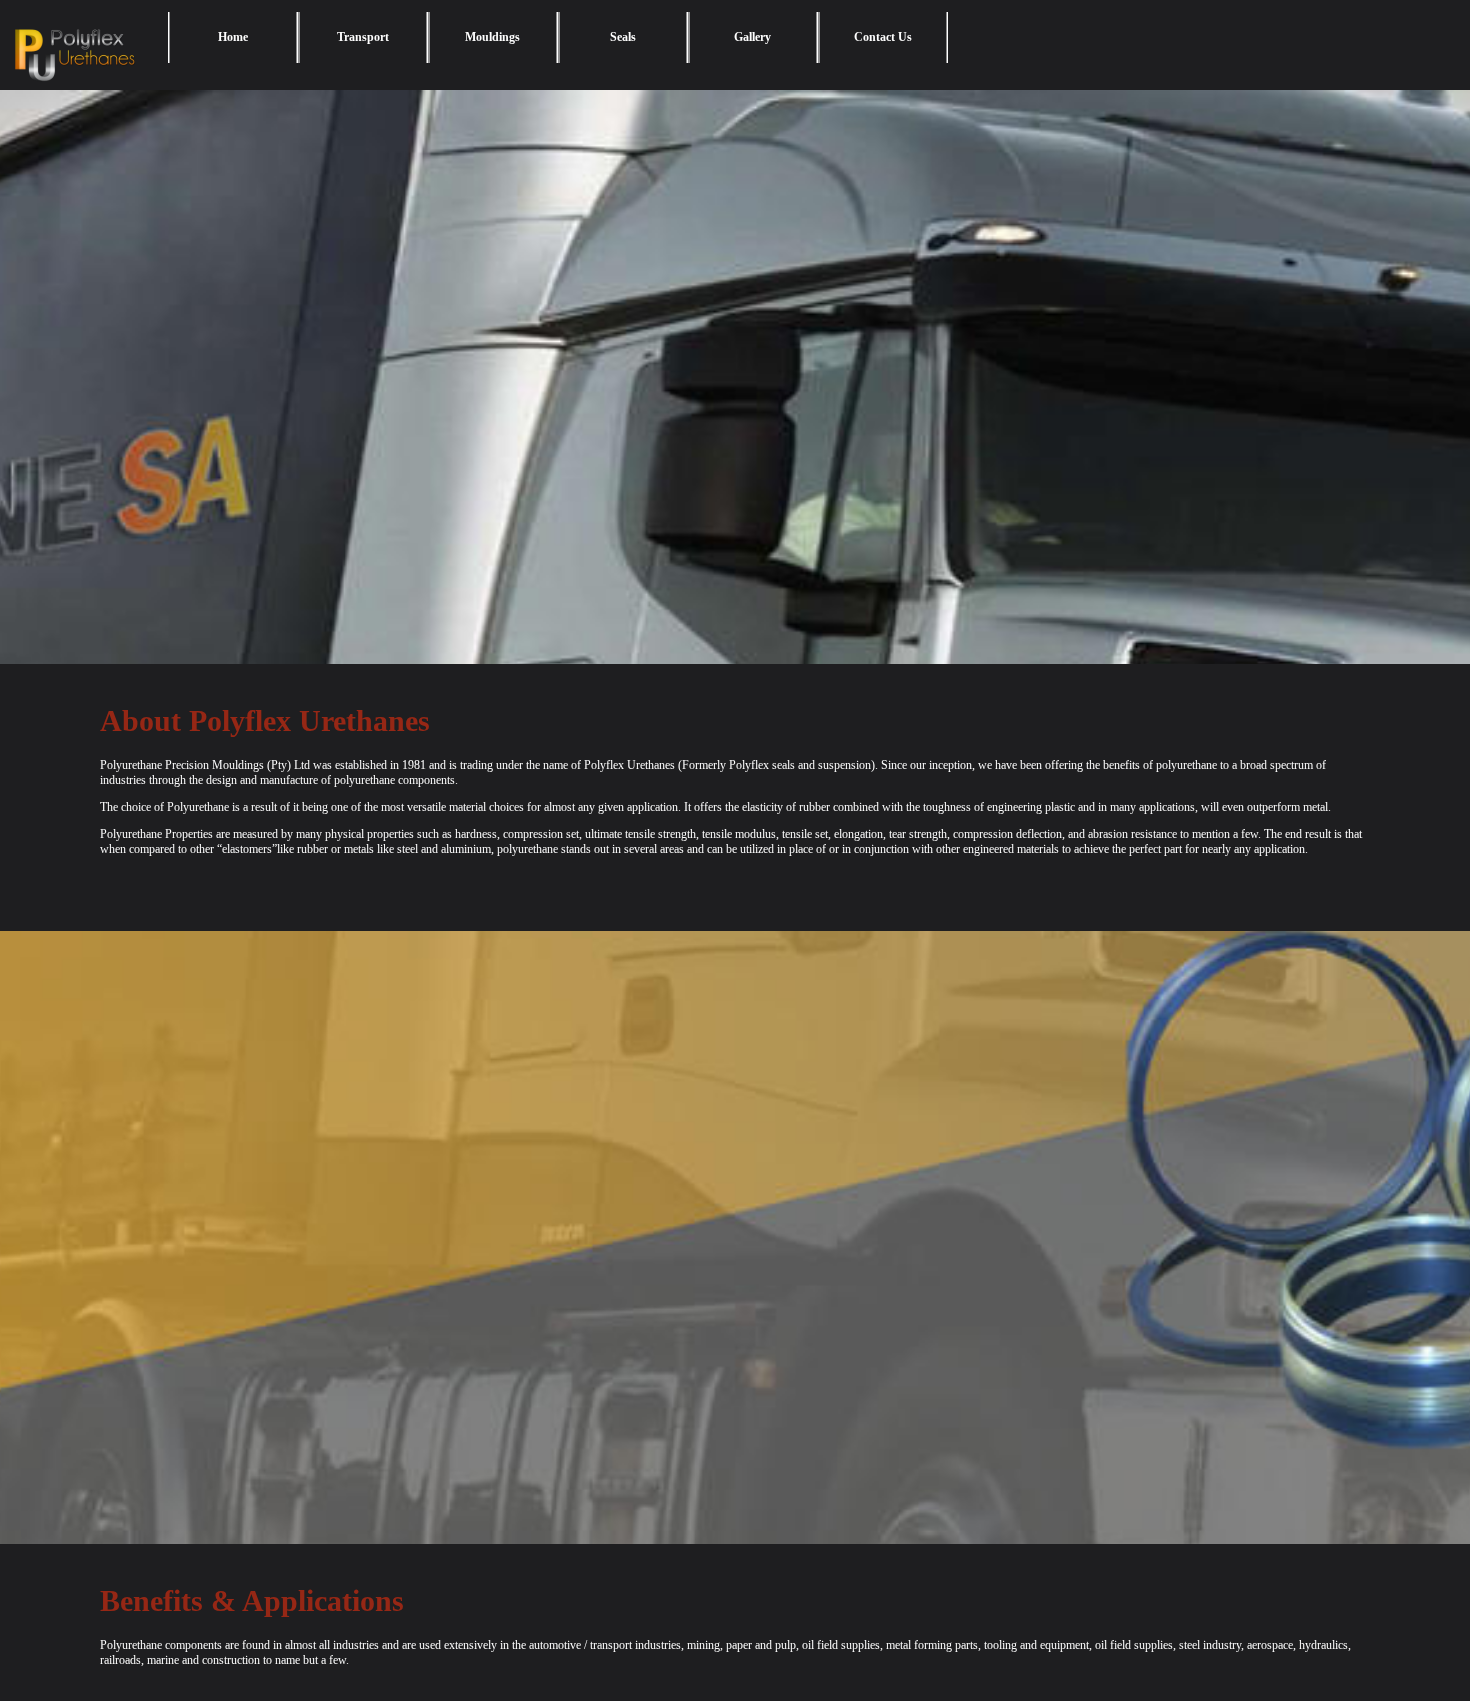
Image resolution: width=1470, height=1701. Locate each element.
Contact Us (883, 37)
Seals (623, 37)
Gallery (752, 37)
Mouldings (492, 37)
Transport (363, 37)
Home (233, 37)
